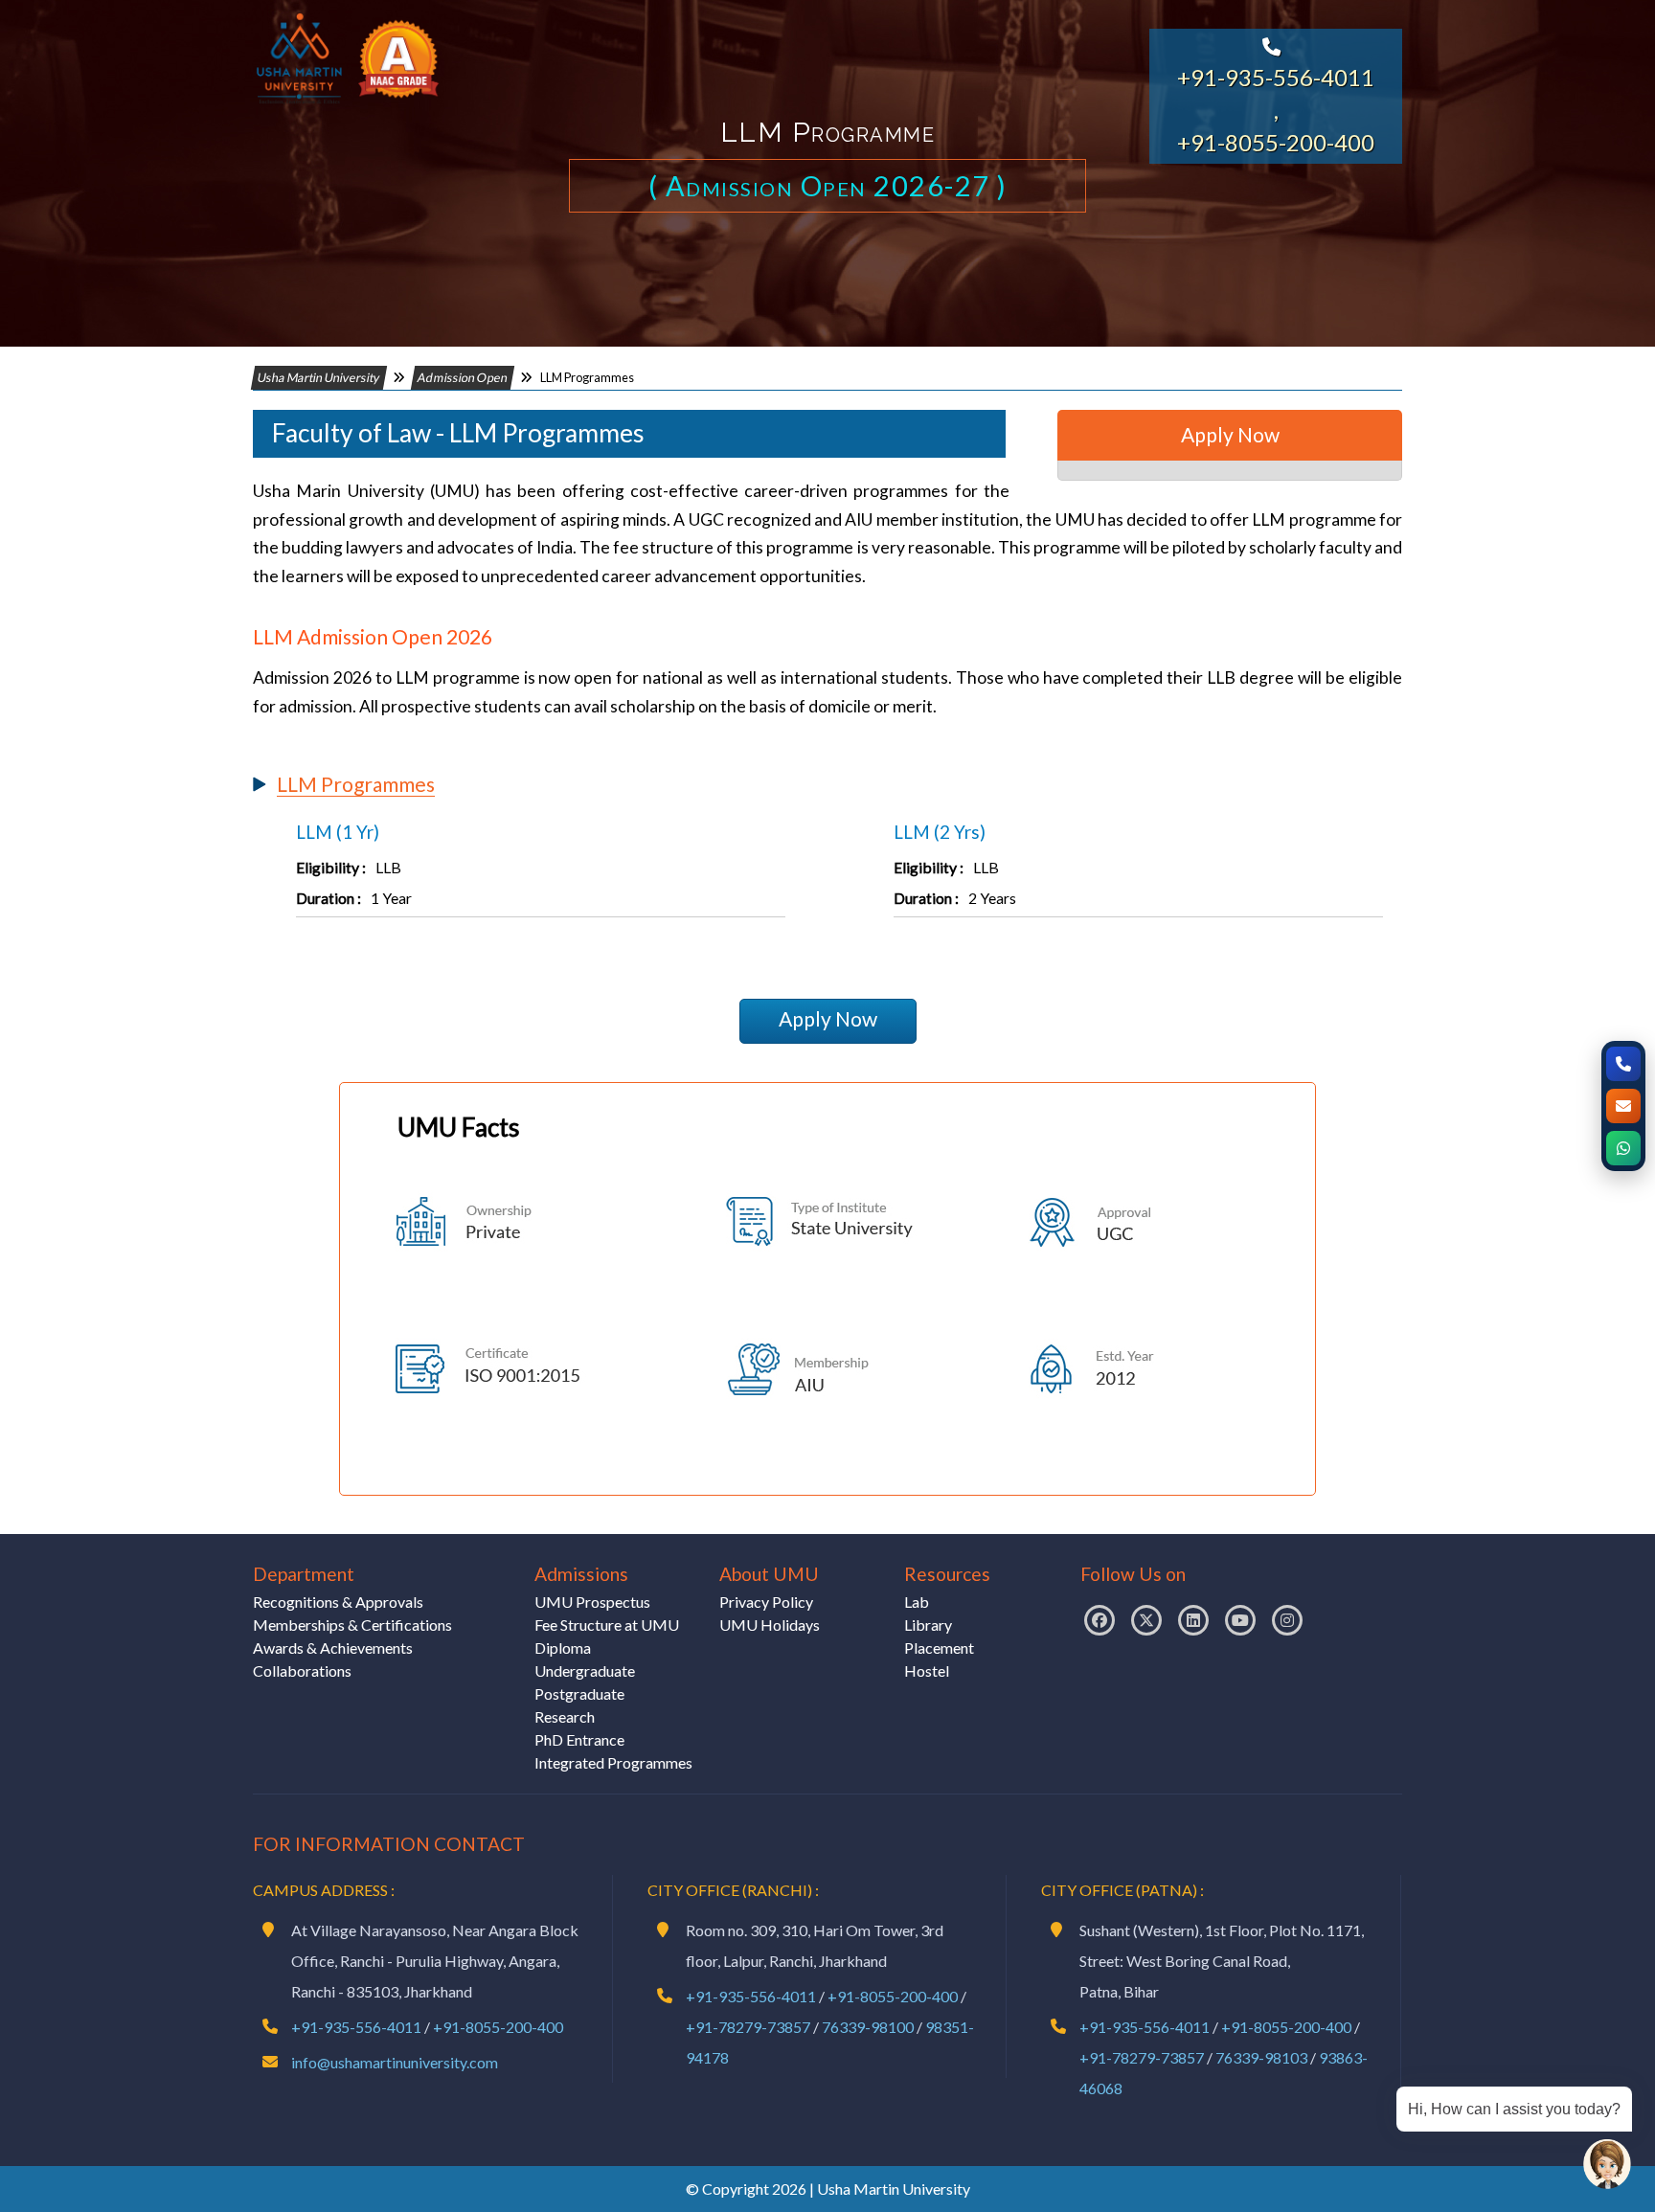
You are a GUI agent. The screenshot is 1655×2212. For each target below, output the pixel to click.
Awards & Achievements (333, 1648)
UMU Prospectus (592, 1602)
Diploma (563, 1648)
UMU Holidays (770, 1625)
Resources (947, 1574)
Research (565, 1716)
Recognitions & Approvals (338, 1602)
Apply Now (828, 1018)
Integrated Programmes (613, 1762)
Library (928, 1625)
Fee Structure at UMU (607, 1625)
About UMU (769, 1574)
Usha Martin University (319, 377)
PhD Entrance (579, 1739)
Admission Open (463, 377)
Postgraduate (579, 1693)
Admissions (581, 1574)
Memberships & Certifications (352, 1625)
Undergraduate (585, 1670)
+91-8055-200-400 (1276, 143)
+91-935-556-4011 (1276, 78)
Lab (917, 1602)
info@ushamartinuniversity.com (395, 2062)
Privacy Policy (766, 1602)
